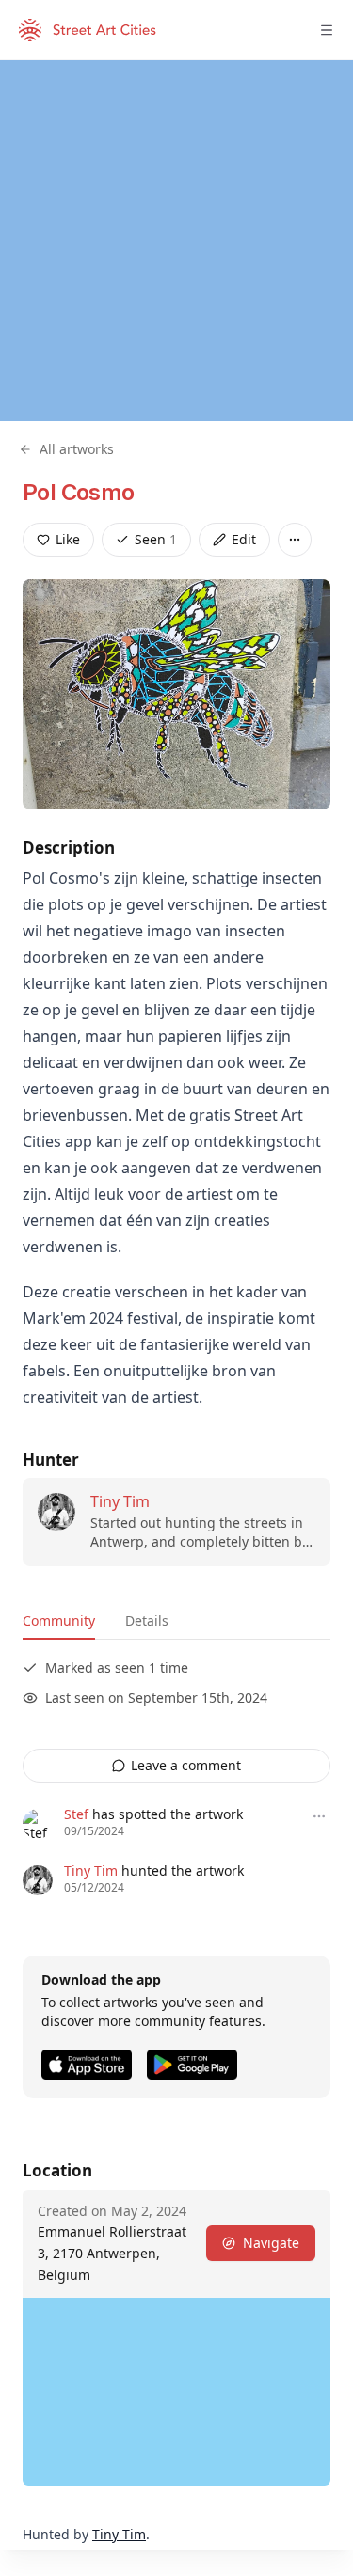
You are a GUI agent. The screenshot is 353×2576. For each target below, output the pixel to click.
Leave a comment (186, 1765)
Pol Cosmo (79, 492)
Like (68, 539)
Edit (244, 539)
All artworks (77, 449)
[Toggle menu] (327, 30)
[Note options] (319, 1816)
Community (59, 1620)
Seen (156, 539)
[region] (176, 241)
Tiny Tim (120, 1501)
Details (147, 1620)
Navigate (271, 2243)
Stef (76, 1814)
